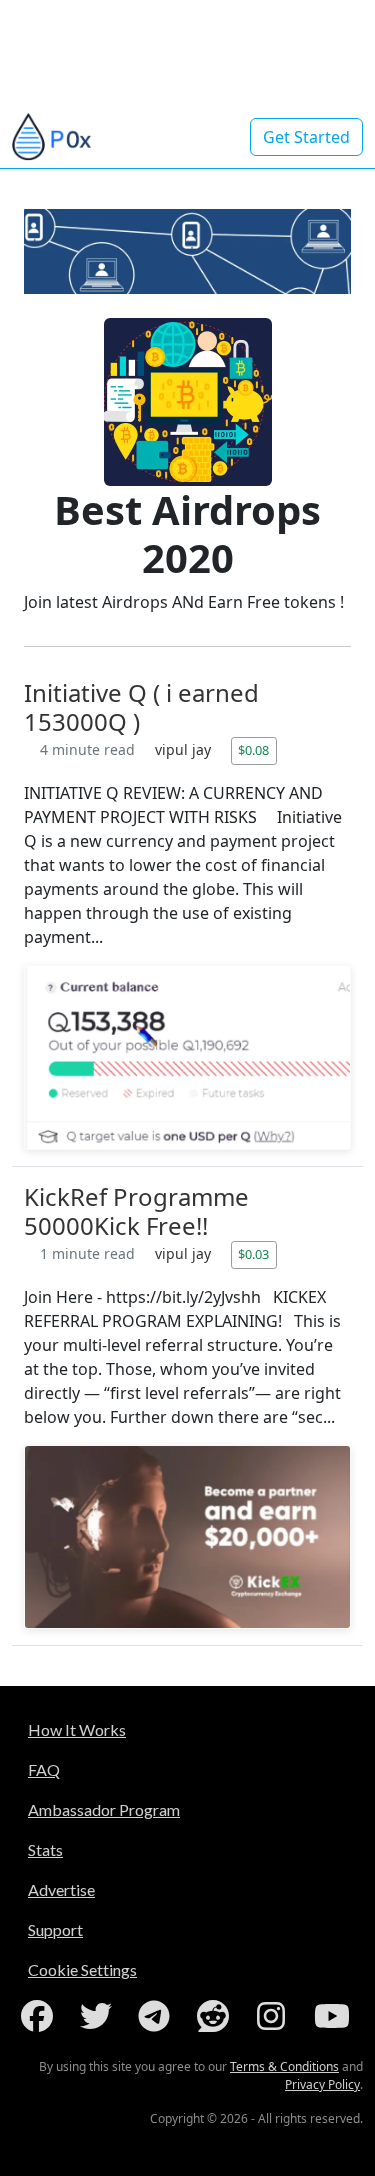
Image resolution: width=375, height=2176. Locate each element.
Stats (45, 1849)
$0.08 (253, 750)
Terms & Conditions (284, 2066)
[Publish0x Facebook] (41, 2016)
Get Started (306, 137)
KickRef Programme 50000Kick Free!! (136, 1211)
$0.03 (253, 1254)
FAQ (44, 1769)
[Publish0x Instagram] (275, 2016)
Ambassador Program (104, 1809)
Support (55, 1929)
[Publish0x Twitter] (100, 2016)
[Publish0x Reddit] (217, 2016)
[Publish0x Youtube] (334, 2016)
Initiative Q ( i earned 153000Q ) (141, 707)
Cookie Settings (82, 1969)
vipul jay (185, 749)
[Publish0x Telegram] (158, 2016)
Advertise (61, 1889)
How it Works (77, 1729)
